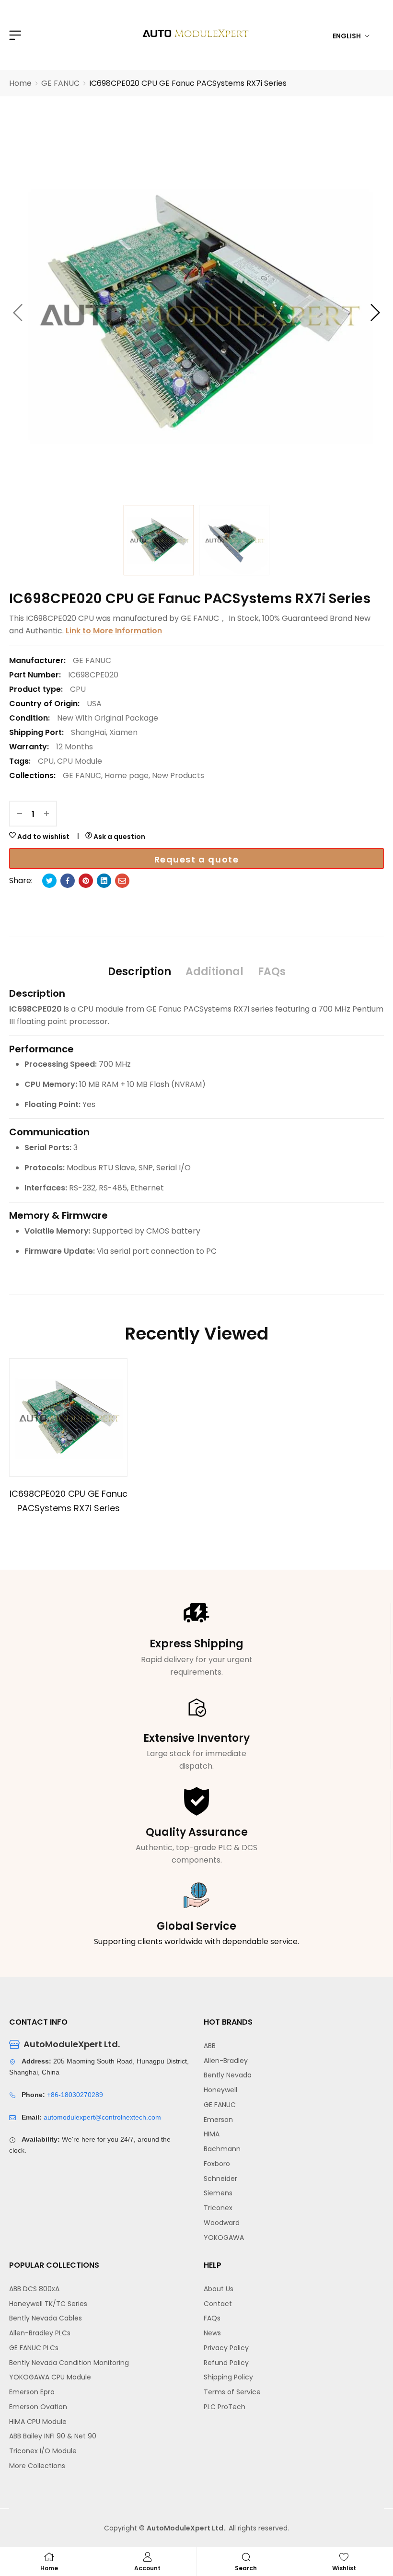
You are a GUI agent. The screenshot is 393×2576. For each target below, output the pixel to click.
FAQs (272, 972)
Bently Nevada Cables (46, 2318)
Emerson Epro (32, 2392)
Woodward (222, 2223)
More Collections (37, 2466)
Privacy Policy (226, 2348)
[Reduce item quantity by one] (20, 814)
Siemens (218, 2193)
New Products (178, 775)
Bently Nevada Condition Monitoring (69, 2363)
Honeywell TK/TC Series (48, 2304)
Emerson (218, 2120)
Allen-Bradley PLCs (40, 2333)
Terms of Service (232, 2392)
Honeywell (220, 2090)
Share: (21, 880)
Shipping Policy (228, 2377)
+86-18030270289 (75, 2095)
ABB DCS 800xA (34, 2289)
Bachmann (222, 2149)
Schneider (220, 2179)
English (347, 36)
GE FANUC (220, 2105)
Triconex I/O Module (43, 2451)
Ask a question (119, 837)
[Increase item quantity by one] (46, 814)
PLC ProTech (225, 2407)
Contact (218, 2304)
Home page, (127, 775)
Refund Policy (226, 2363)
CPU (78, 689)
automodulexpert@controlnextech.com (102, 2117)
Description (139, 972)
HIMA (212, 2134)
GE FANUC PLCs (34, 2348)
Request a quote (197, 859)
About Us (219, 2289)
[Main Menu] (14, 35)
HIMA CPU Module (38, 2422)
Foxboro (217, 2164)
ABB (210, 2046)
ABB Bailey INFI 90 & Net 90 (53, 2436)
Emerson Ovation (38, 2407)
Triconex (218, 2208)
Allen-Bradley (226, 2061)
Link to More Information (114, 631)
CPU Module (80, 761)
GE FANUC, (83, 775)
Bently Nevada (228, 2075)
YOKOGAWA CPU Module (50, 2377)
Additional (214, 972)
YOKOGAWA (224, 2238)
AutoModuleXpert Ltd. (186, 2528)
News (212, 2333)
